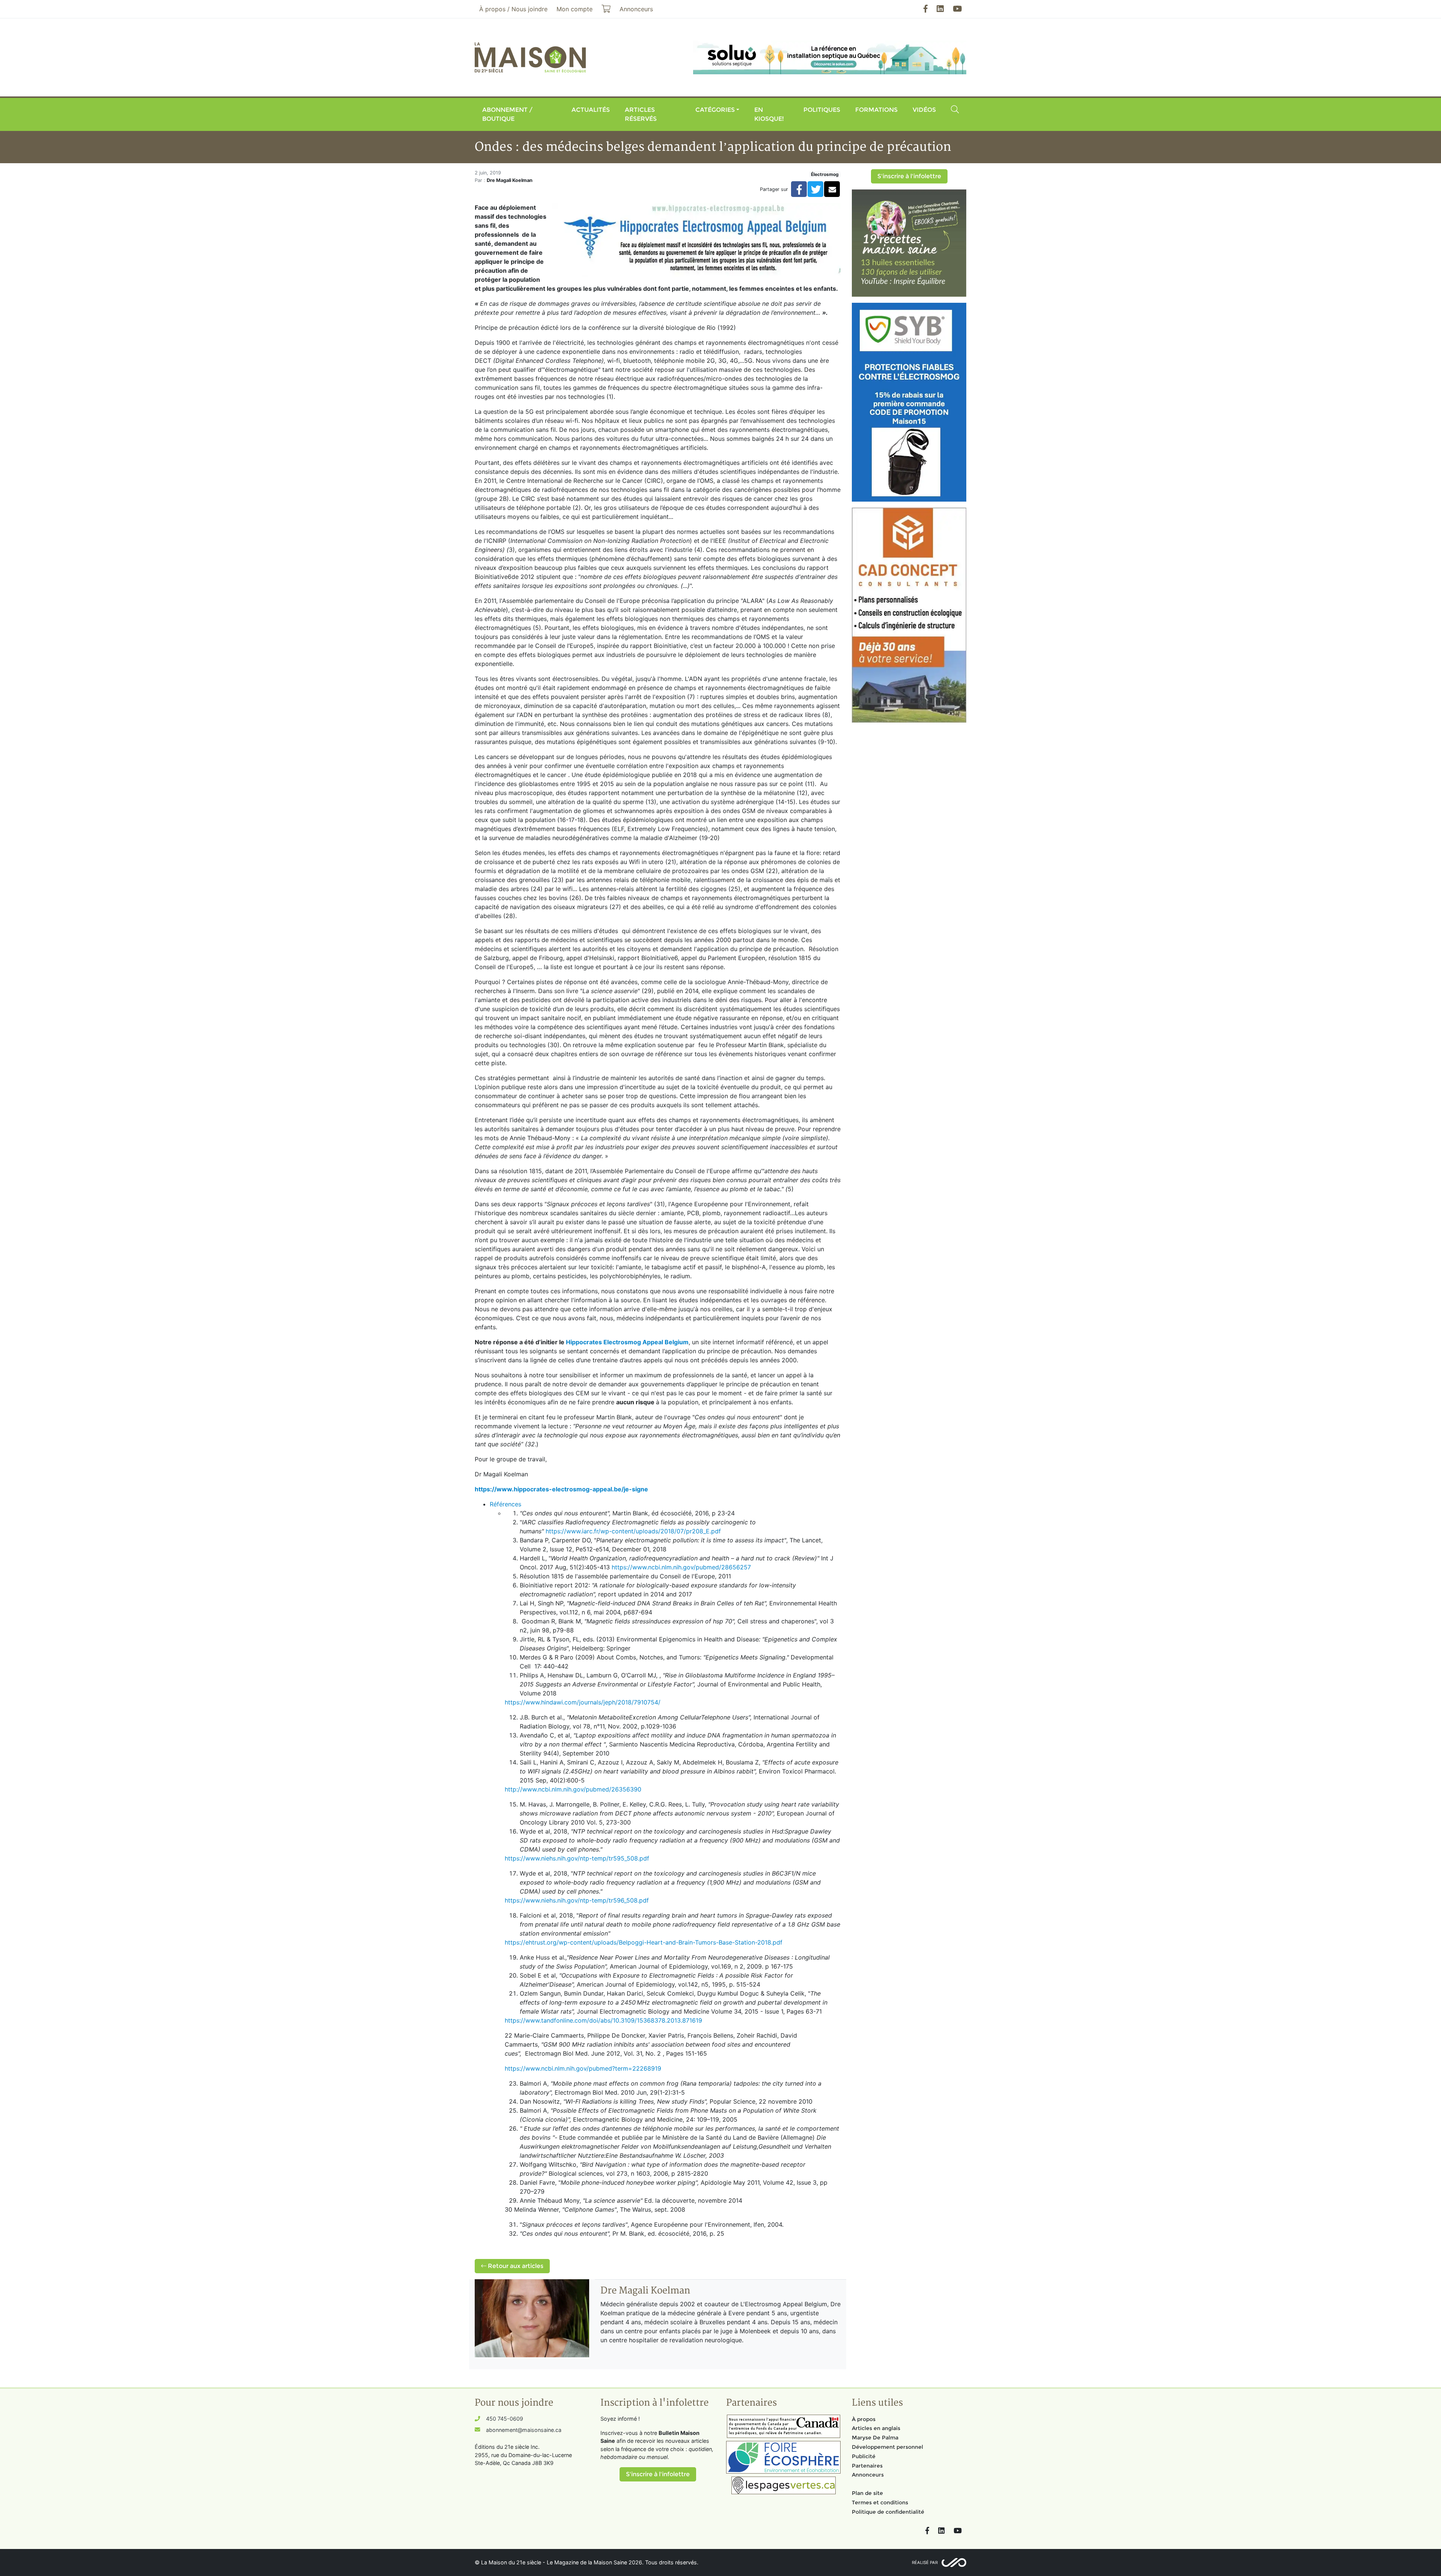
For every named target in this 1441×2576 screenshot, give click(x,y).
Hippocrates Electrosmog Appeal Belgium (627, 1342)
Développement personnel (887, 2447)
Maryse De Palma (875, 2438)
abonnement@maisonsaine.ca (524, 2430)
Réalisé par (925, 2562)
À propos (864, 2419)
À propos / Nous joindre (513, 9)
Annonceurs (868, 2475)
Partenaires (867, 2466)
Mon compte (575, 9)
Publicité (864, 2456)
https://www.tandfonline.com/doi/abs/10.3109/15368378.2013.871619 (603, 2020)
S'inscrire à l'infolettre (909, 176)
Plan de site (867, 2493)
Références (505, 1504)
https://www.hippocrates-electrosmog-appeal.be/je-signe (561, 1489)
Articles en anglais (876, 2428)
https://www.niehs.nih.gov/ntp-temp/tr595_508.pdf (577, 1858)
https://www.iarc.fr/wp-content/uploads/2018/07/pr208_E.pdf (633, 1531)
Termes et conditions (880, 2502)
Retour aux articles (515, 2266)
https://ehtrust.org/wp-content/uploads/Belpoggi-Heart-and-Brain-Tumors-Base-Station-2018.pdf (644, 1942)
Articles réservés (641, 114)
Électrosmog (825, 174)
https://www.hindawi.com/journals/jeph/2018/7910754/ (583, 1702)
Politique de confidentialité (888, 2512)
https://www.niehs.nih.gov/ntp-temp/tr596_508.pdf (577, 1900)
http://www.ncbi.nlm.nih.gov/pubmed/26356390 (573, 1789)
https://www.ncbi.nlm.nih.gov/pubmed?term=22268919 (583, 2068)
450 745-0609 (505, 2419)
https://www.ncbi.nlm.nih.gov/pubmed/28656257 (681, 1567)
